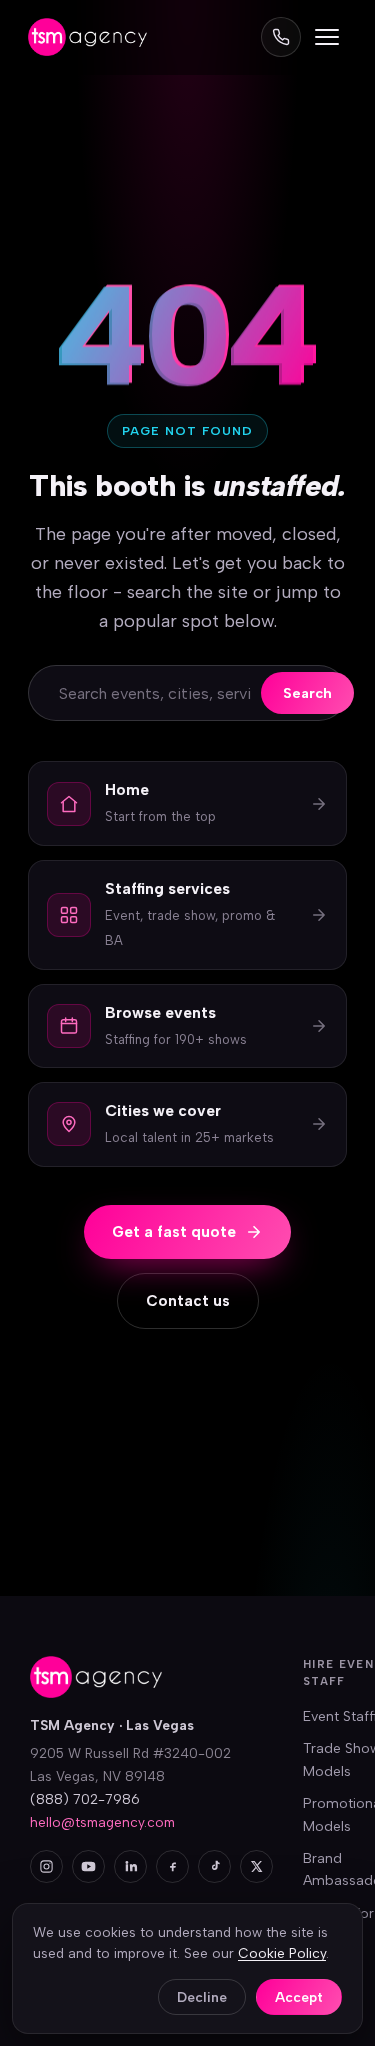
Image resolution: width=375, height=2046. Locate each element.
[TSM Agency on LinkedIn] (130, 1866)
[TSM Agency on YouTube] (88, 1866)
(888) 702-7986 (85, 1799)
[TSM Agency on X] (256, 1866)
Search (307, 693)
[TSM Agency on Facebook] (172, 1866)
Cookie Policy (282, 1953)
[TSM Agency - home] (87, 37)
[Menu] (327, 37)
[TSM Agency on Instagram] (46, 1866)
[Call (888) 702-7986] (281, 37)
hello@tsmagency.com (102, 1822)
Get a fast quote (174, 1232)
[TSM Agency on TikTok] (214, 1866)
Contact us (188, 1301)
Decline (202, 1997)
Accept (299, 1997)
